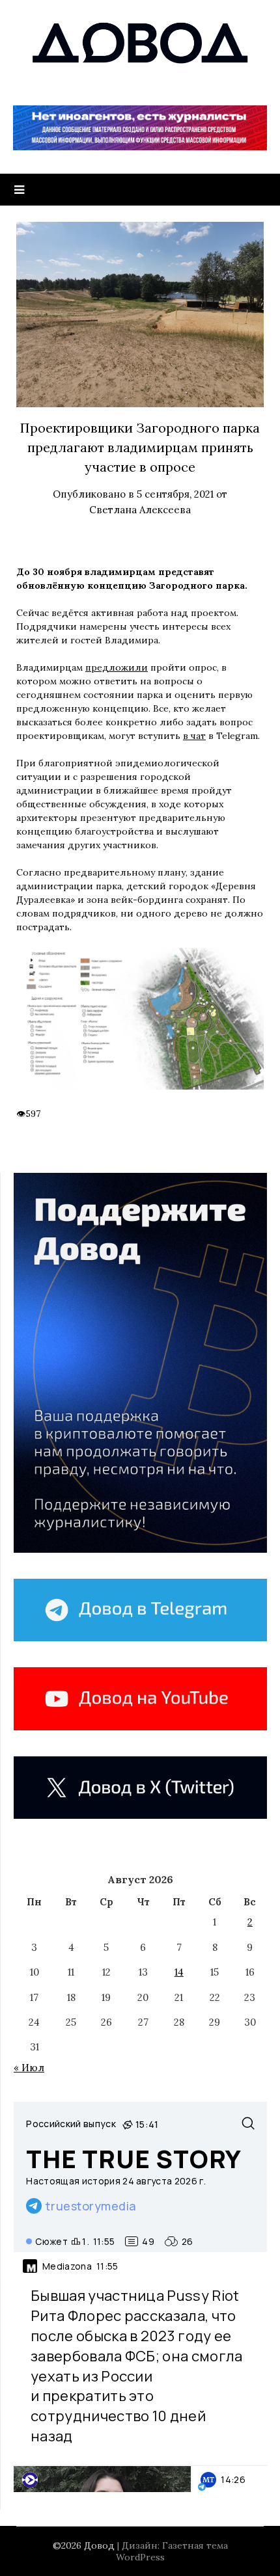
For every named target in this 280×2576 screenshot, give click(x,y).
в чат (194, 736)
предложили (117, 667)
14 (179, 1972)
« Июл (29, 2068)
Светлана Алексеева (140, 510)
